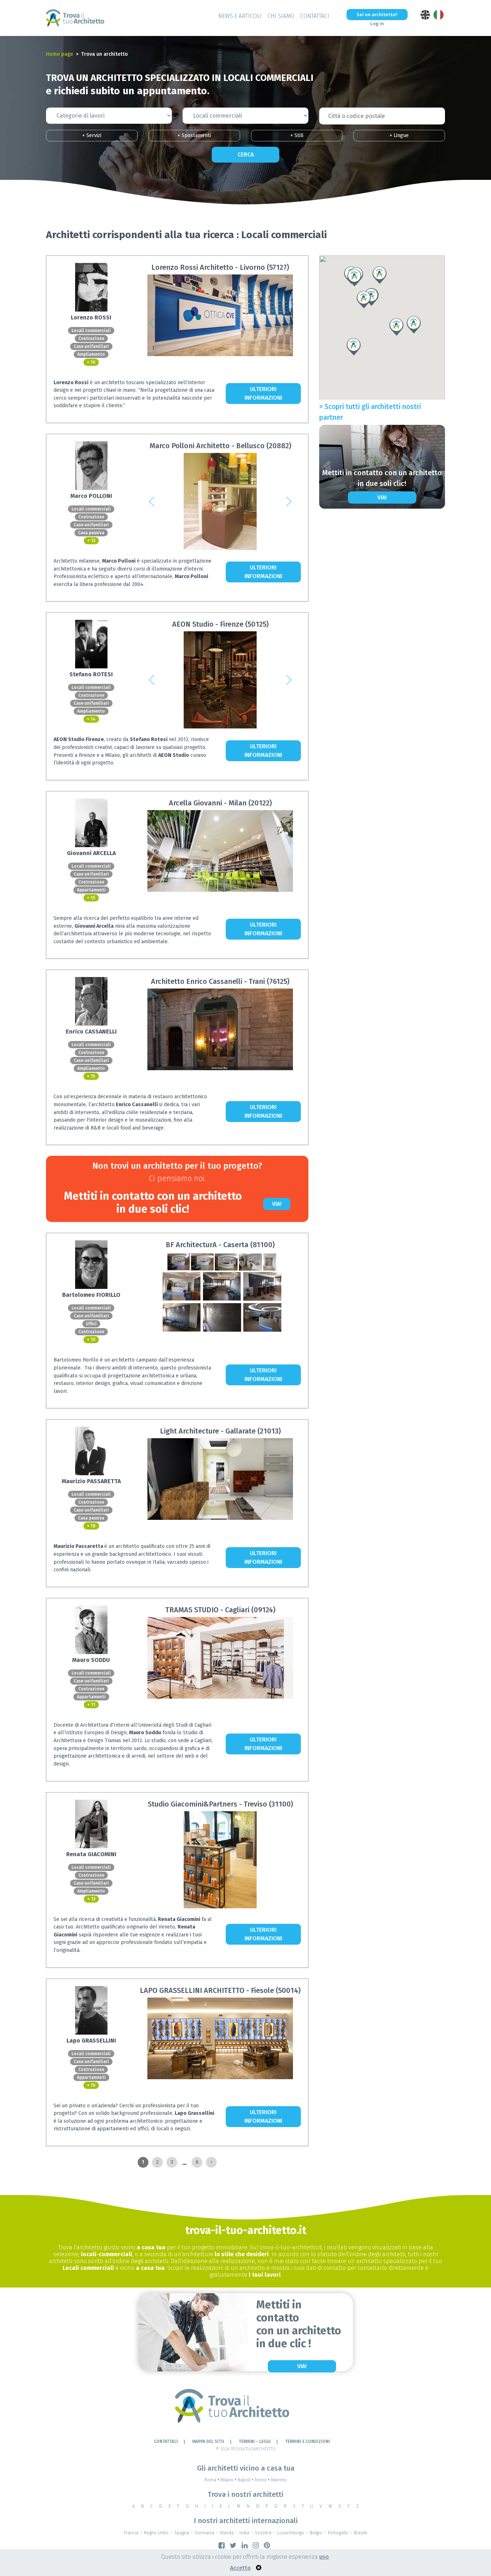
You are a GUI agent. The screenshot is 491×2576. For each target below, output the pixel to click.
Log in (377, 24)
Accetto (240, 2568)
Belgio (316, 2533)
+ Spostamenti (194, 135)
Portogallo (338, 2533)
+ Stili (297, 135)
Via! (277, 1204)
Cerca (246, 155)
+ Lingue (399, 135)
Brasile (361, 2533)
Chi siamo (281, 16)
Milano (228, 2480)
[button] (152, 323)
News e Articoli (240, 16)
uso (324, 2557)
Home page (59, 54)
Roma (212, 2480)
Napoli (245, 2480)
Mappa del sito (208, 2441)
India (244, 2533)
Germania (205, 2533)
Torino (262, 2480)
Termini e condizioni (308, 2441)
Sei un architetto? (377, 15)
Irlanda (227, 2533)
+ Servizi (92, 135)
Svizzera (263, 2533)
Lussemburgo (291, 2533)
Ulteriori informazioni (263, 393)
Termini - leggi (255, 2441)
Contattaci (315, 16)
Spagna (182, 2533)
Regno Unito (156, 2533)
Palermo (279, 2480)
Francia (131, 2533)
